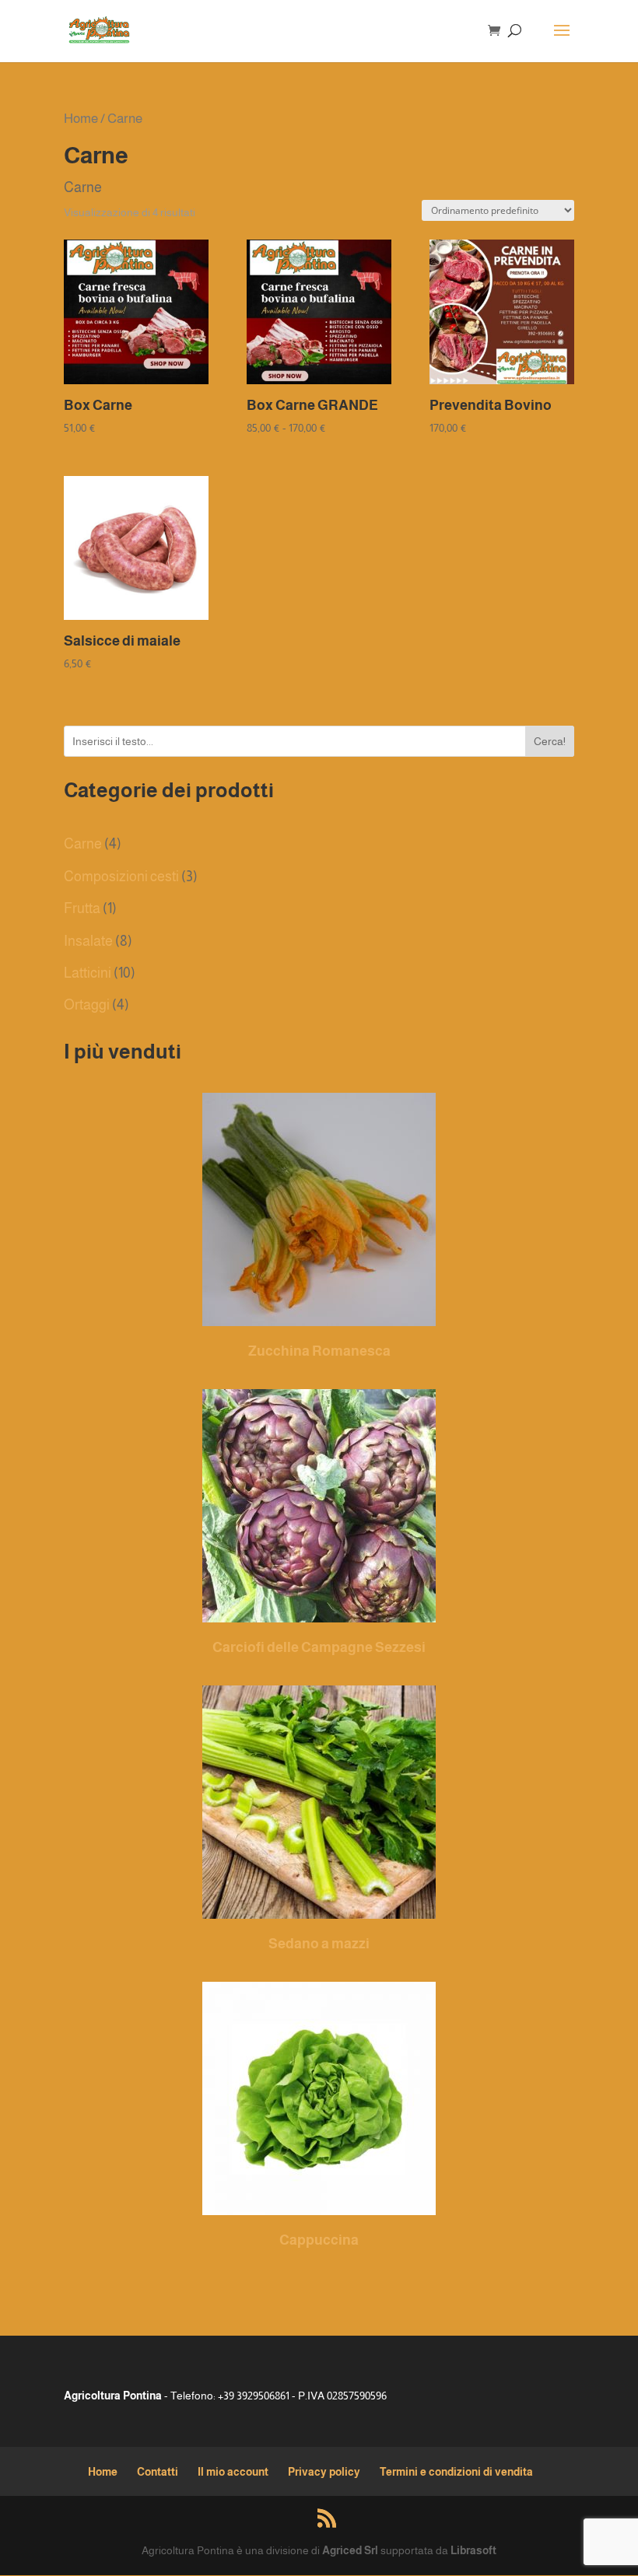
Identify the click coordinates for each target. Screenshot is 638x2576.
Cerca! (550, 741)
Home (81, 118)
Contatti (158, 2472)
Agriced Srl (350, 2550)
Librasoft (473, 2550)
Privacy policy (324, 2472)
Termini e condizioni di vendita (456, 2472)
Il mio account (233, 2472)
